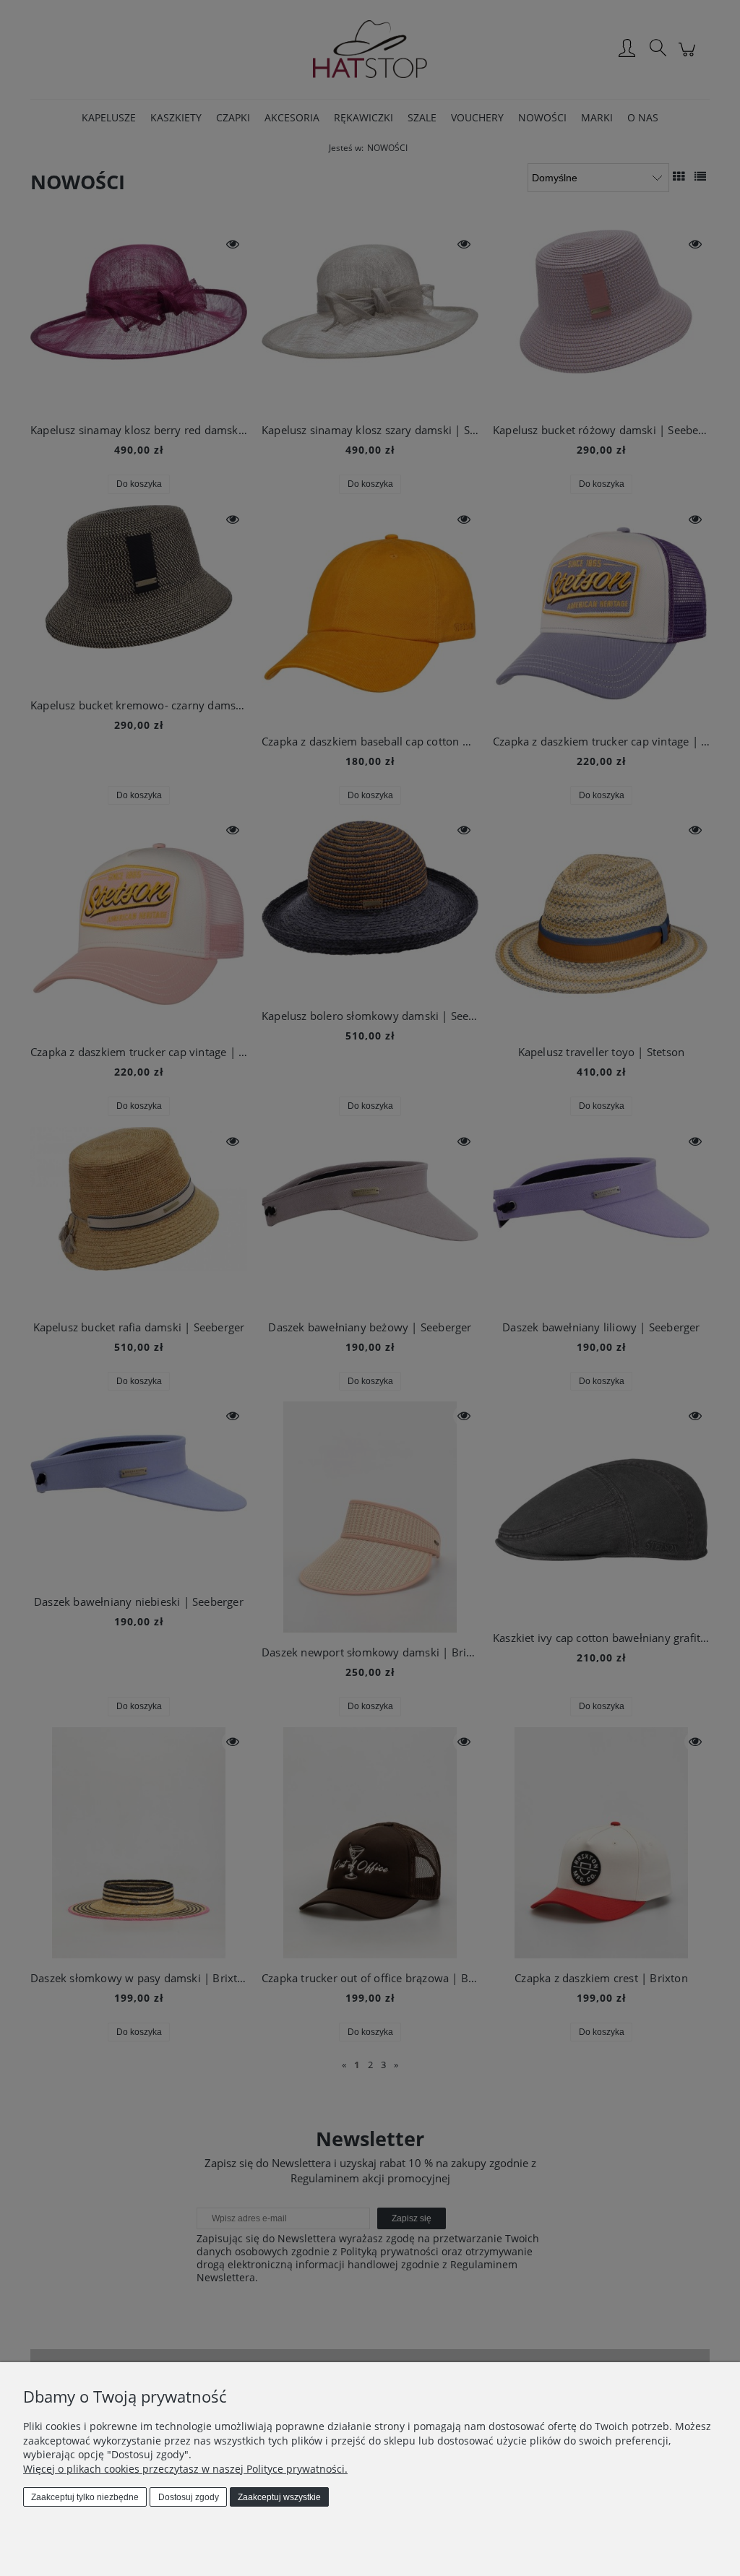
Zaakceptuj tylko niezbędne (85, 2497)
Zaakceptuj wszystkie (279, 2497)
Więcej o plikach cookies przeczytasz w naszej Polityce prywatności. (185, 2469)
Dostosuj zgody (189, 2497)
